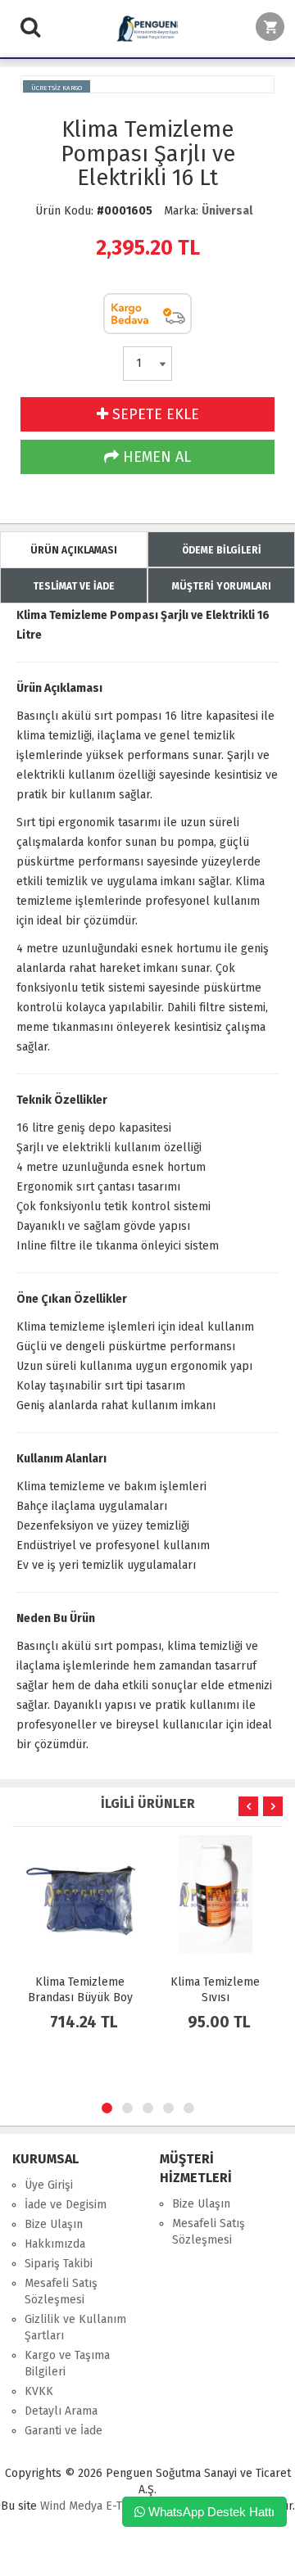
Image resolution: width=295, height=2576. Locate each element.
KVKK (39, 2391)
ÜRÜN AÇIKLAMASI (74, 550)
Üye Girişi (49, 2185)
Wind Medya (71, 2506)
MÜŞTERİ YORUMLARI (222, 586)
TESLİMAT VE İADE (74, 586)
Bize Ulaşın (54, 2224)
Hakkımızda (55, 2244)
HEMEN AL (155, 457)
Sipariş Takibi (59, 2264)
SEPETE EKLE (154, 414)
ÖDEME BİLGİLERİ (222, 550)
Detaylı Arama (61, 2411)
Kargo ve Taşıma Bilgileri (67, 2364)
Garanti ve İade (64, 2431)
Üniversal (227, 211)
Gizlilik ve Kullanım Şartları (75, 2327)
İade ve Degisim (66, 2205)
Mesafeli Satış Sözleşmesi (61, 2291)
